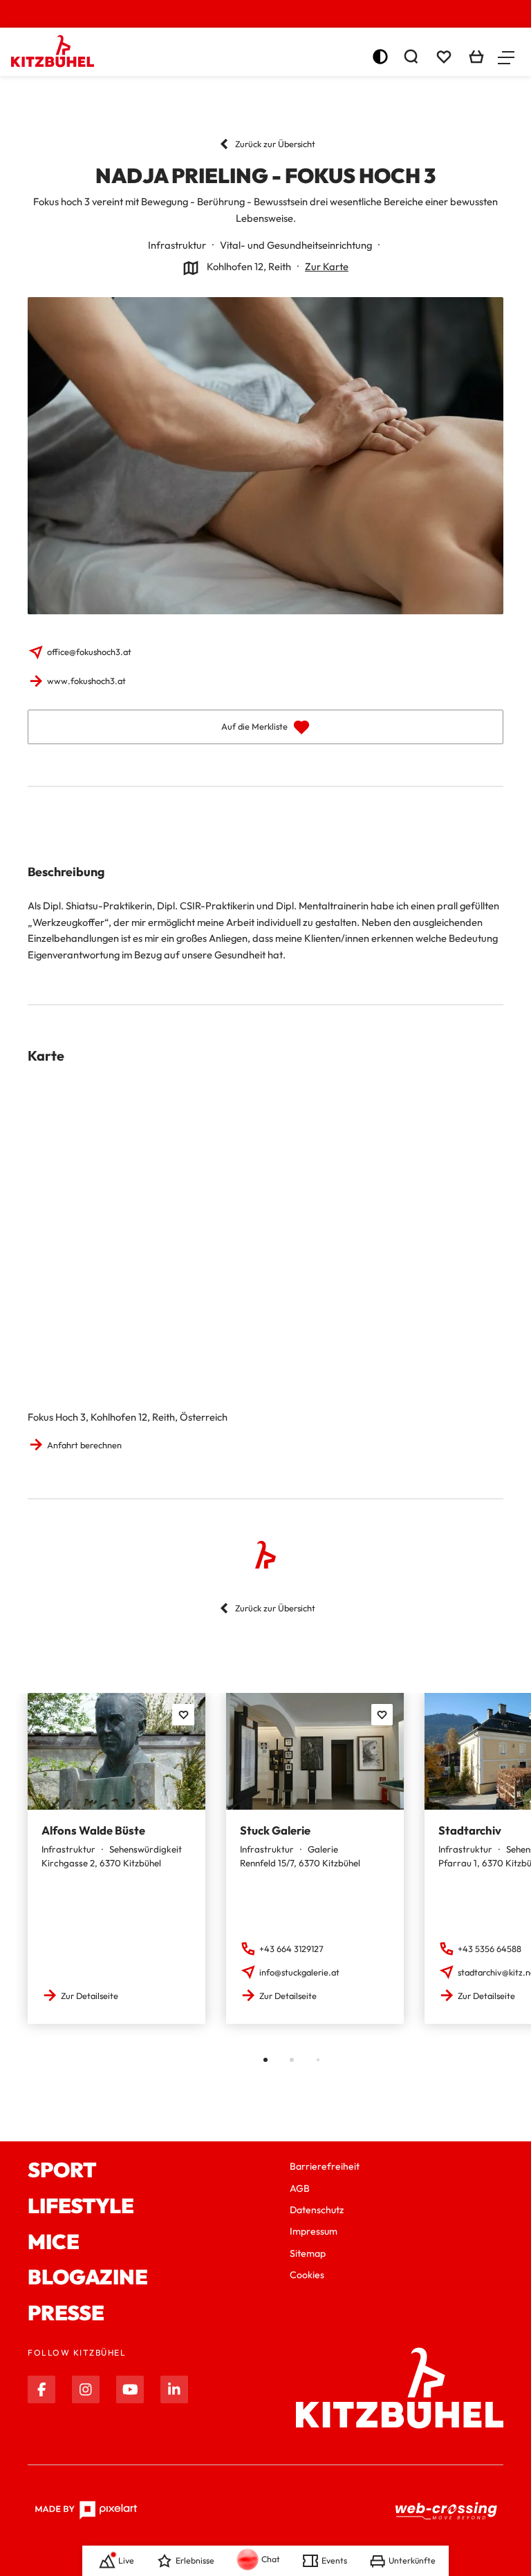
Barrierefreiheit (325, 2166)
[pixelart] (86, 2510)
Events (334, 2560)
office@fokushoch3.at (89, 652)
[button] (506, 57)
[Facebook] (41, 2389)
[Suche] (411, 57)
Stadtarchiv (470, 1830)
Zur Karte (327, 266)
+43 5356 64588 (490, 1949)
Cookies (307, 2275)
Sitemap (308, 2253)
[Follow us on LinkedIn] (174, 2389)
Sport (62, 2170)
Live (126, 2560)
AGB (300, 2188)
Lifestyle (81, 2206)
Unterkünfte (412, 2560)
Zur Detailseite (90, 1996)
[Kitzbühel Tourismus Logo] (53, 51)
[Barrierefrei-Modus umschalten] (380, 57)
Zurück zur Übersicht (275, 144)
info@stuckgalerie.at (299, 1972)
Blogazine (88, 2277)
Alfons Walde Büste (93, 1830)
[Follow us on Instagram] (86, 2389)
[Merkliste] (444, 57)
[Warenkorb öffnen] (476, 57)
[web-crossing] (447, 2510)
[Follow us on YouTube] (130, 2389)
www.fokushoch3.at (86, 681)
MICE (54, 2242)
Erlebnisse (195, 2560)
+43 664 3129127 (291, 1949)
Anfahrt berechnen (84, 1445)
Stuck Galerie (275, 1830)
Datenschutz (317, 2210)
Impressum (314, 2231)
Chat (271, 2559)
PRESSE (66, 2313)
